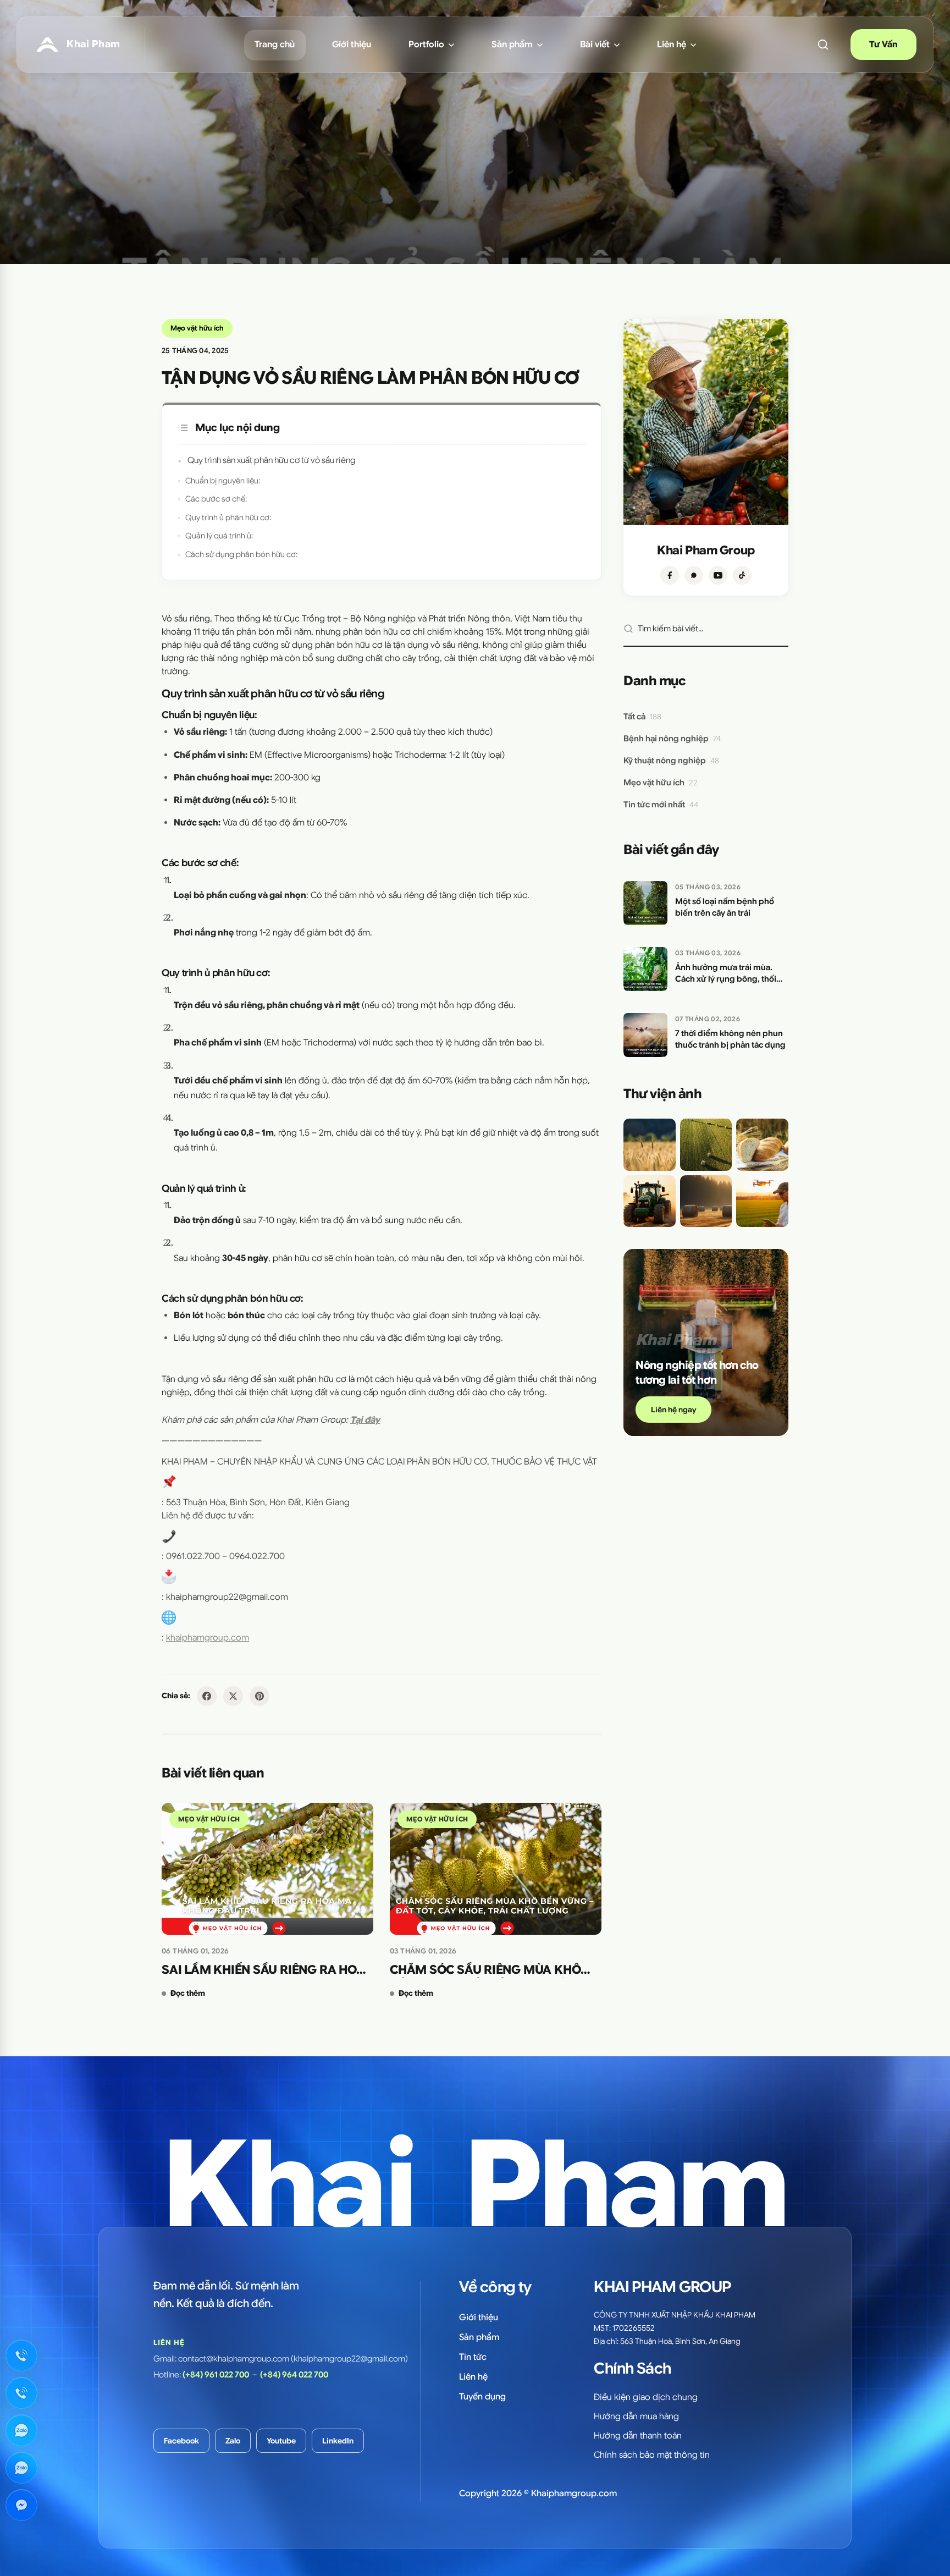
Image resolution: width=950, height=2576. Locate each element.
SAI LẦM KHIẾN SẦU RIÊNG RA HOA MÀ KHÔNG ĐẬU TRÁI (263, 1970)
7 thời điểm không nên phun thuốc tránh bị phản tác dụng (730, 1039)
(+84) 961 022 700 (216, 2375)
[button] (823, 45)
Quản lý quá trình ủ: (219, 536)
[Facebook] (670, 575)
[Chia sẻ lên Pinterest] (259, 1696)
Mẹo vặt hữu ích (197, 328)
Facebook (181, 2441)
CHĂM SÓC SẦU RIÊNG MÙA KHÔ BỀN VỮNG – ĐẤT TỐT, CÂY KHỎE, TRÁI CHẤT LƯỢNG (485, 1970)
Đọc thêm (188, 1993)
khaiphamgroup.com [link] (208, 1638)
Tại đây (365, 1420)
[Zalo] (694, 575)
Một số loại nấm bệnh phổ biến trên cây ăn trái (725, 907)
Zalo (233, 2441)
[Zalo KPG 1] (21, 2430)
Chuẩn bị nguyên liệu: (223, 481)
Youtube (281, 2441)
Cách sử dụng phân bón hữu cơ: (241, 554)
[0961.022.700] (21, 2355)
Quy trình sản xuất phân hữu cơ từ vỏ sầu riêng (272, 460)
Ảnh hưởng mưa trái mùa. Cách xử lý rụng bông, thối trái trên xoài (726, 974)
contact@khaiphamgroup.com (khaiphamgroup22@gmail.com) (293, 2359)
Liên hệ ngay (673, 1410)
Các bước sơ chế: (216, 499)
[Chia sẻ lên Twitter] (233, 1696)
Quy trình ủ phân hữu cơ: (228, 518)
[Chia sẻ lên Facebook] (207, 1696)
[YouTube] (718, 575)
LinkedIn (338, 2441)
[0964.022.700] (21, 2393)
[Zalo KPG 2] (21, 2468)
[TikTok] (742, 575)
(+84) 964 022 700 (294, 2375)
